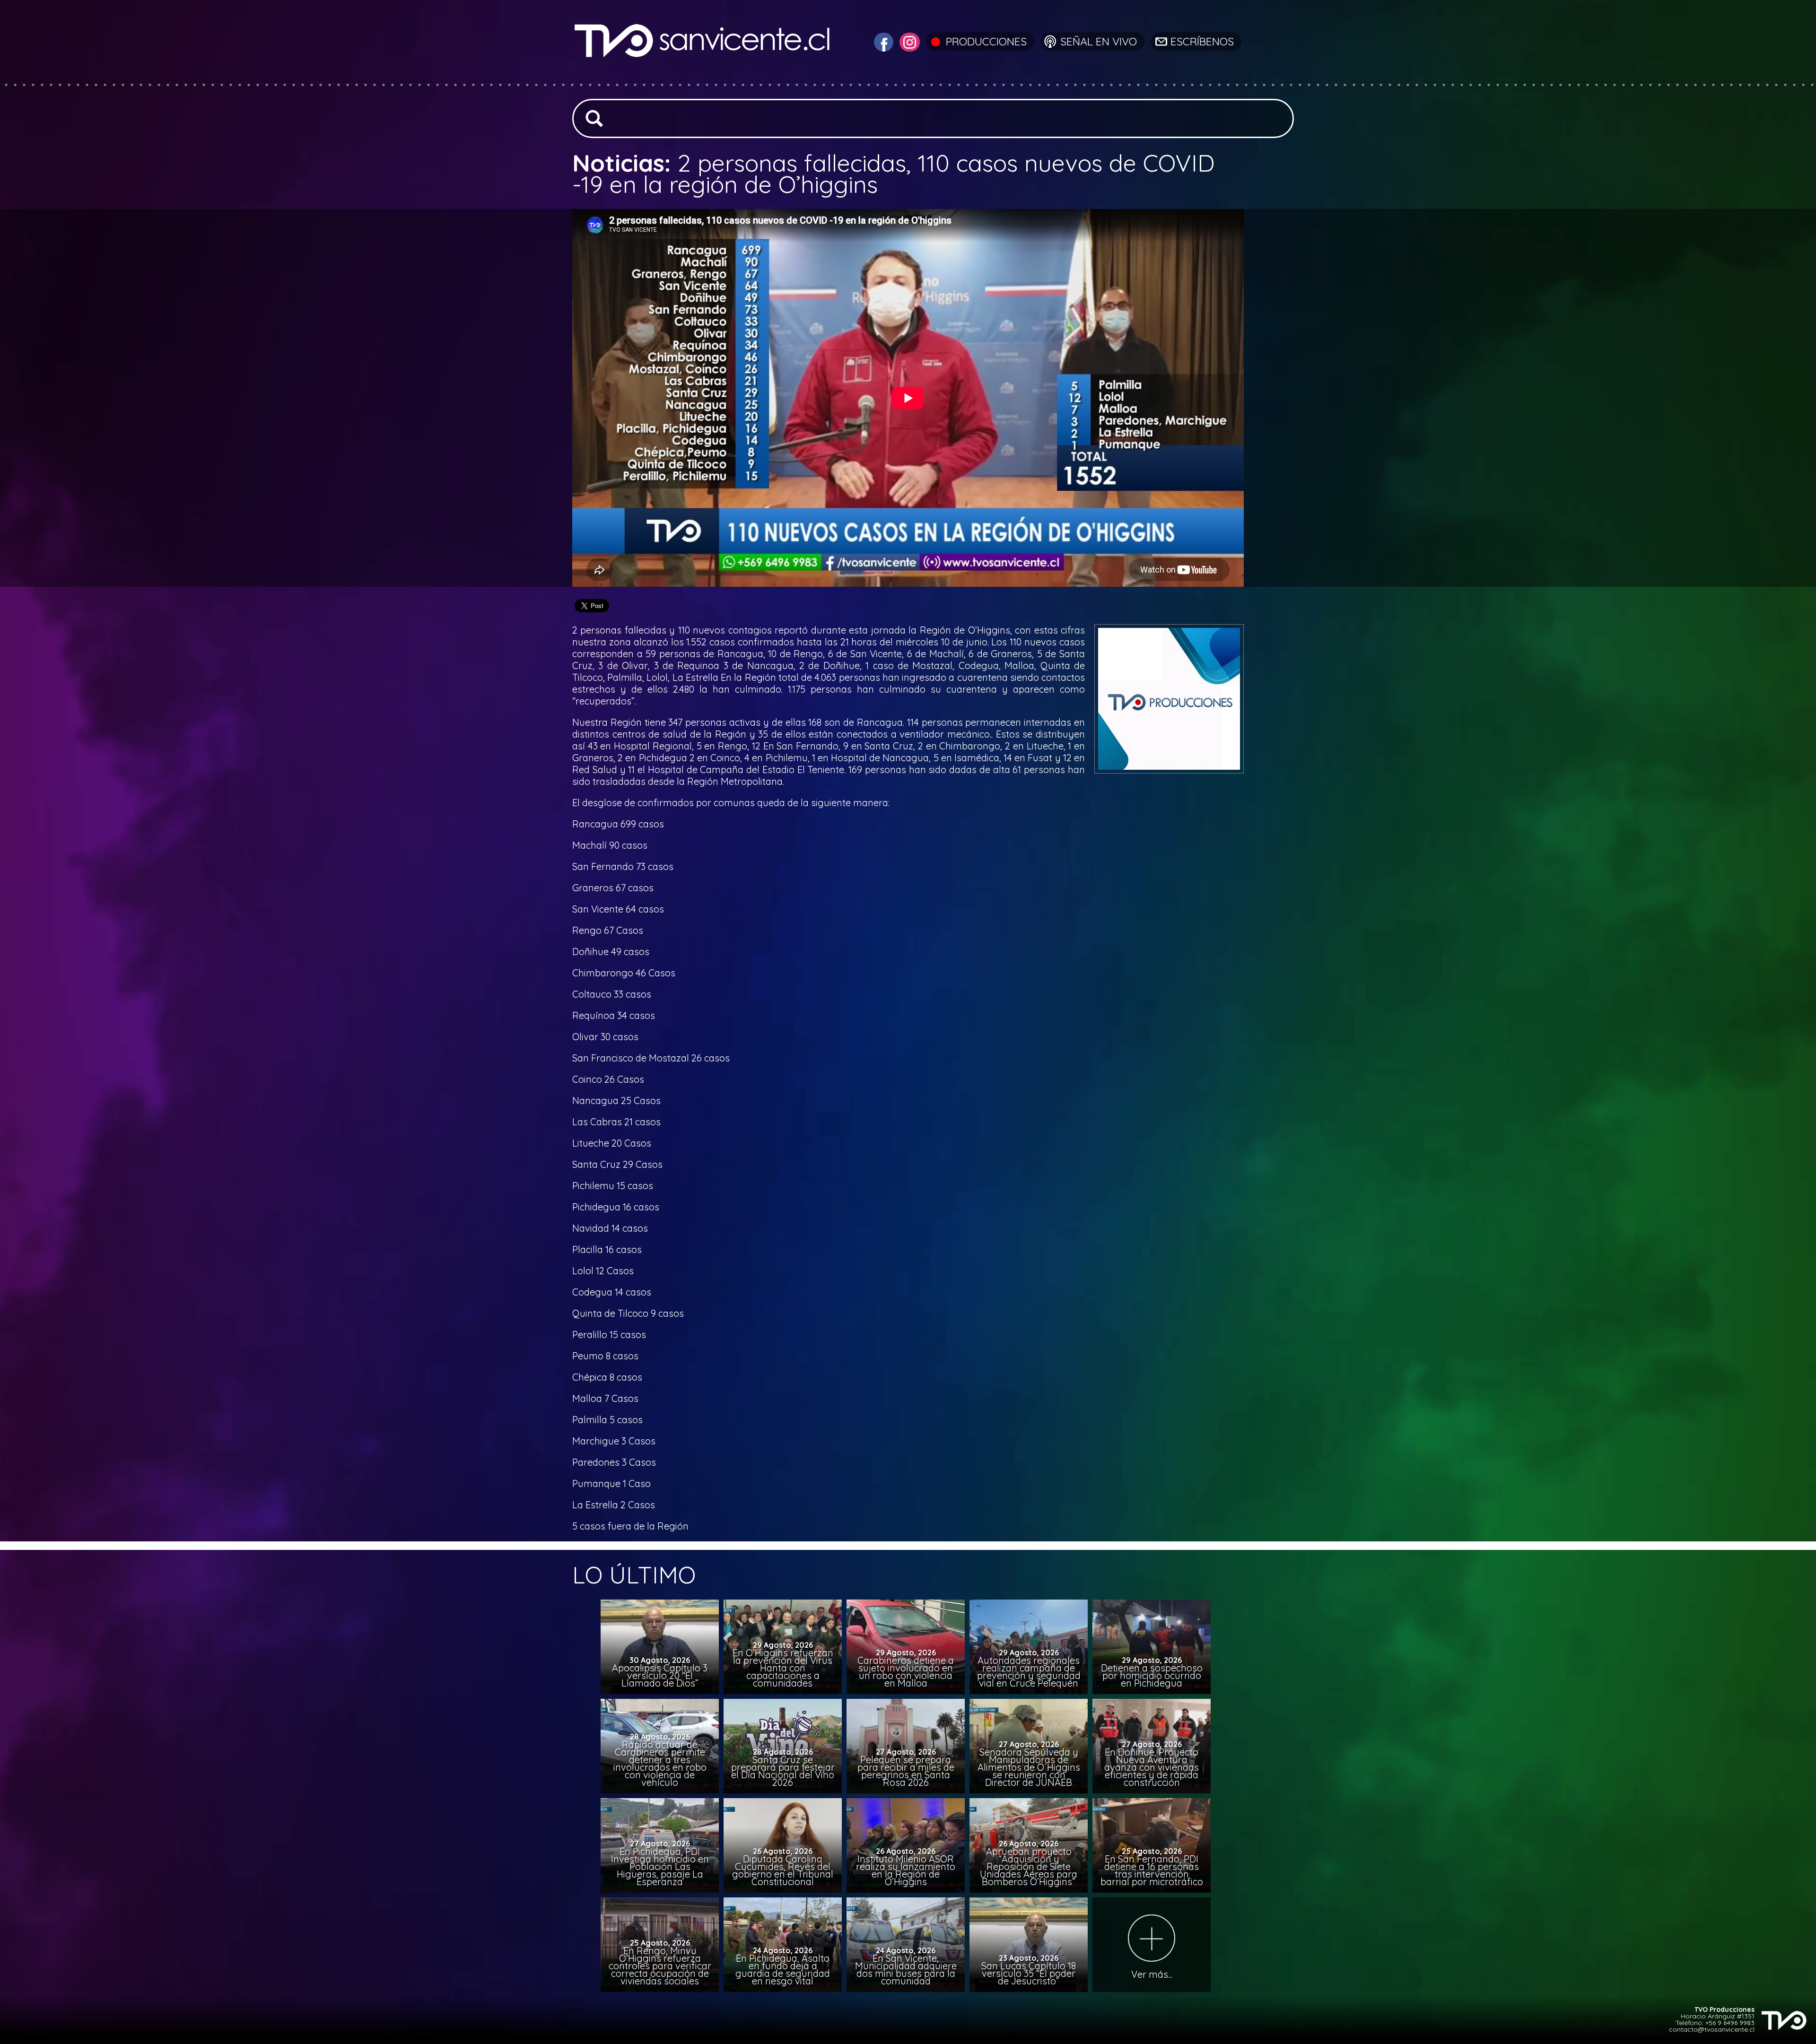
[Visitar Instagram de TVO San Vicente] (908, 41)
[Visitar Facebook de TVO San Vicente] (882, 41)
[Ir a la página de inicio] (703, 78)
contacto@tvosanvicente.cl (1712, 2029)
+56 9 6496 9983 (1730, 2023)
